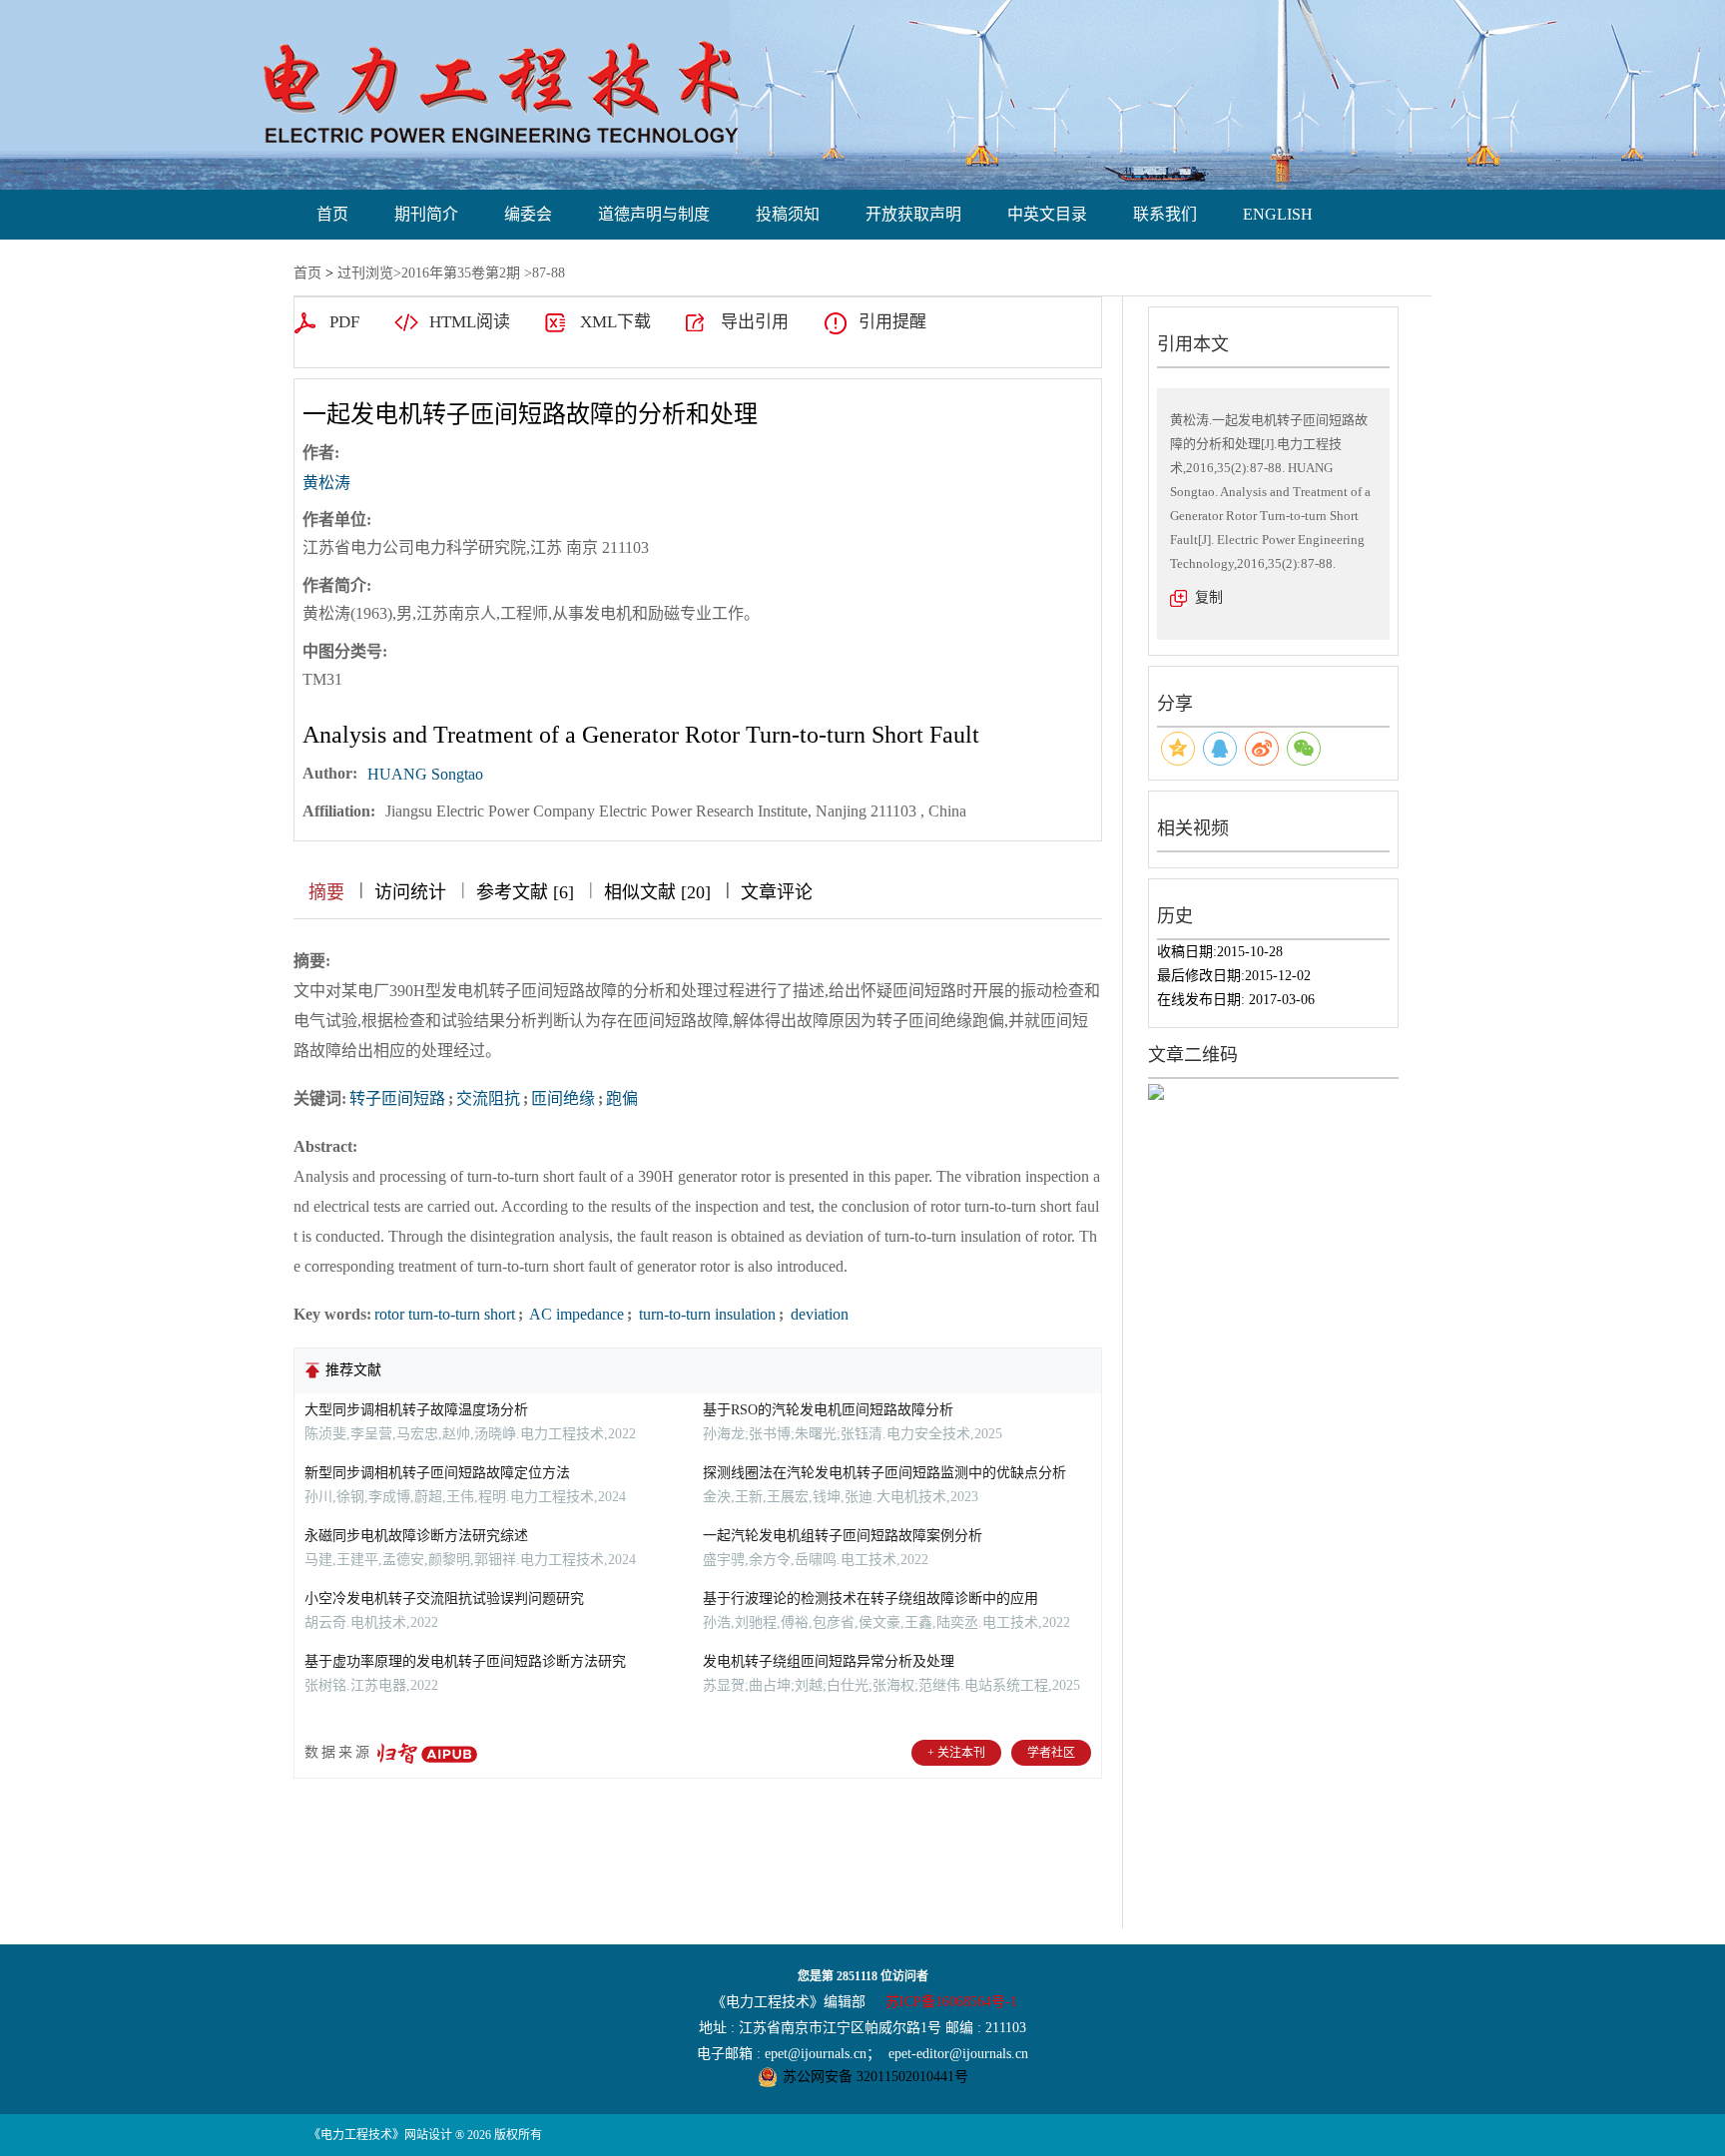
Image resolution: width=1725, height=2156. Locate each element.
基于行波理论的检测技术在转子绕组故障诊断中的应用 (870, 1599)
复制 (1209, 597)
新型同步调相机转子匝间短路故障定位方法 (437, 1473)
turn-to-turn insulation (705, 1314)
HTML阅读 (470, 322)
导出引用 (755, 322)
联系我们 (1165, 214)
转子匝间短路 (397, 1098)
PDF (344, 322)
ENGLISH (1278, 214)
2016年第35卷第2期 (461, 273)
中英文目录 (1047, 214)
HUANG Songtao (425, 774)
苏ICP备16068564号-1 (951, 2002)
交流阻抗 (488, 1098)
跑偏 (622, 1098)
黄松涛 (326, 483)
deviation (818, 1314)
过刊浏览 (365, 273)
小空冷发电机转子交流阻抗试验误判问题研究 (444, 1599)
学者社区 (1051, 1753)
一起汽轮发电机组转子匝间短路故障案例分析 (843, 1536)
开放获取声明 (913, 214)
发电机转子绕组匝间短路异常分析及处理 (829, 1661)
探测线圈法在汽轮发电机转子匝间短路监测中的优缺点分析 (884, 1473)
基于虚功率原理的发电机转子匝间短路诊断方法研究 (465, 1661)
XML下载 (615, 322)
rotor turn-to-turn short (445, 1314)
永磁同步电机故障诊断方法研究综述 (416, 1536)
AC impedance (575, 1314)
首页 (332, 214)
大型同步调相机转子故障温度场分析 (416, 1410)
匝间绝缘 (563, 1098)
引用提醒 (892, 322)
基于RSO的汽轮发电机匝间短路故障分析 (828, 1410)
